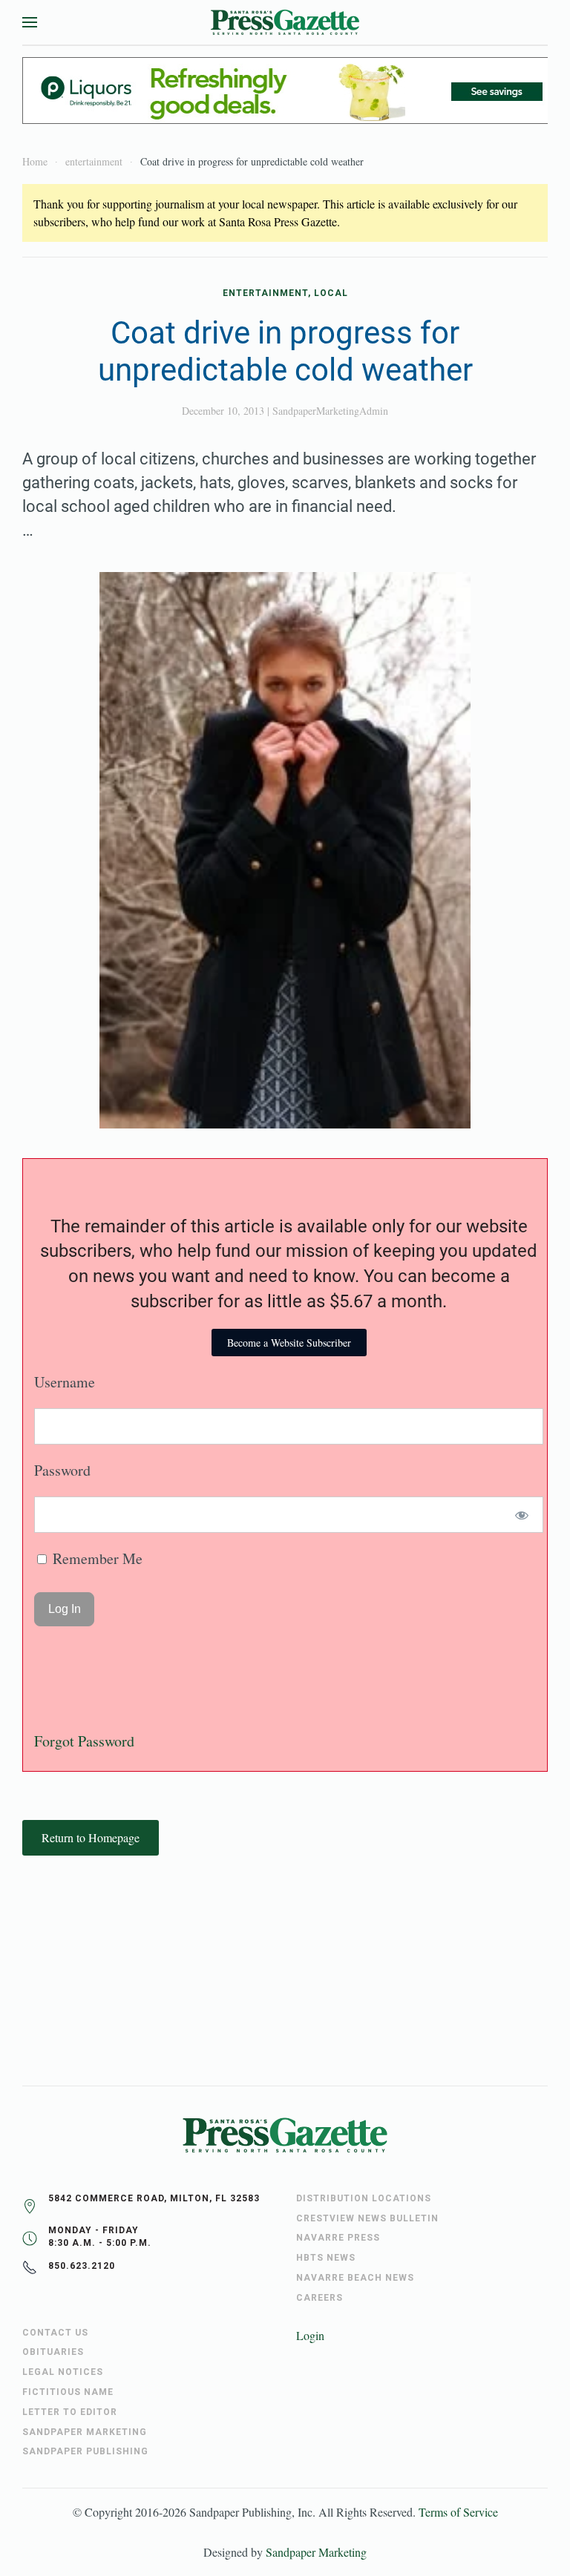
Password (62, 1470)
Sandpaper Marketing (316, 2552)
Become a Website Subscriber (289, 1343)
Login (310, 2335)
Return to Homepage (91, 1837)
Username (65, 1382)
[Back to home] (285, 22)
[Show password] (522, 1515)
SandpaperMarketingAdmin (330, 411)
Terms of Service (458, 2512)
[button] (30, 22)
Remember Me (96, 1558)
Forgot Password (84, 1741)
